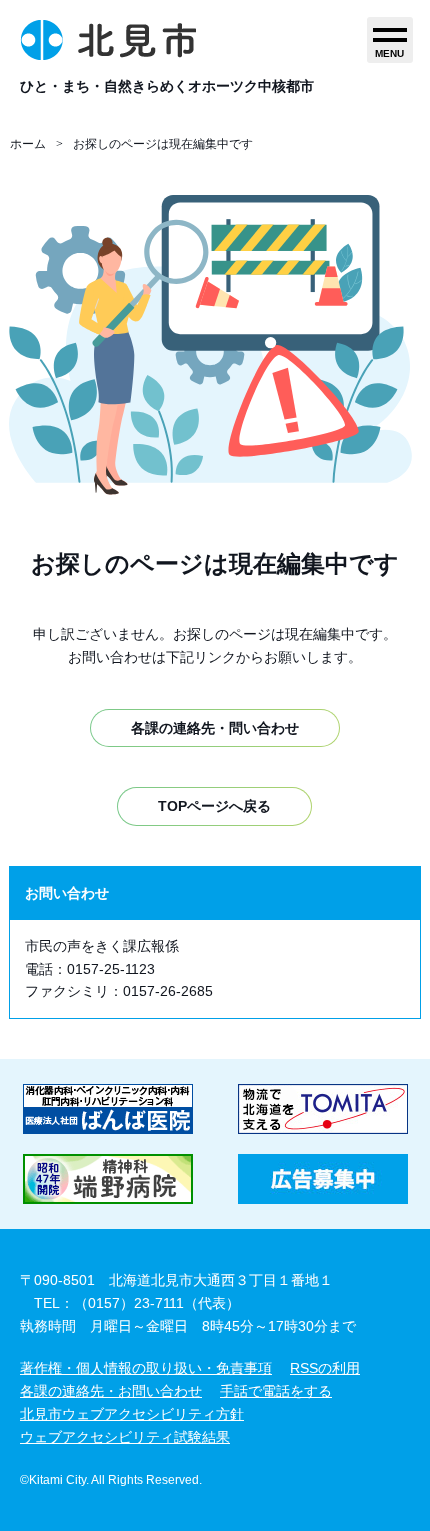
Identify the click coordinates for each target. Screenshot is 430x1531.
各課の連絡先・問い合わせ (215, 728)
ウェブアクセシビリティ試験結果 (125, 1437)
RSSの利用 (325, 1368)
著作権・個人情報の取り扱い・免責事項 (146, 1368)
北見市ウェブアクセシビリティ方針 (132, 1414)
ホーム (28, 144)
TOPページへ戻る (214, 806)
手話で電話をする (276, 1391)
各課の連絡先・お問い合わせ (111, 1391)
